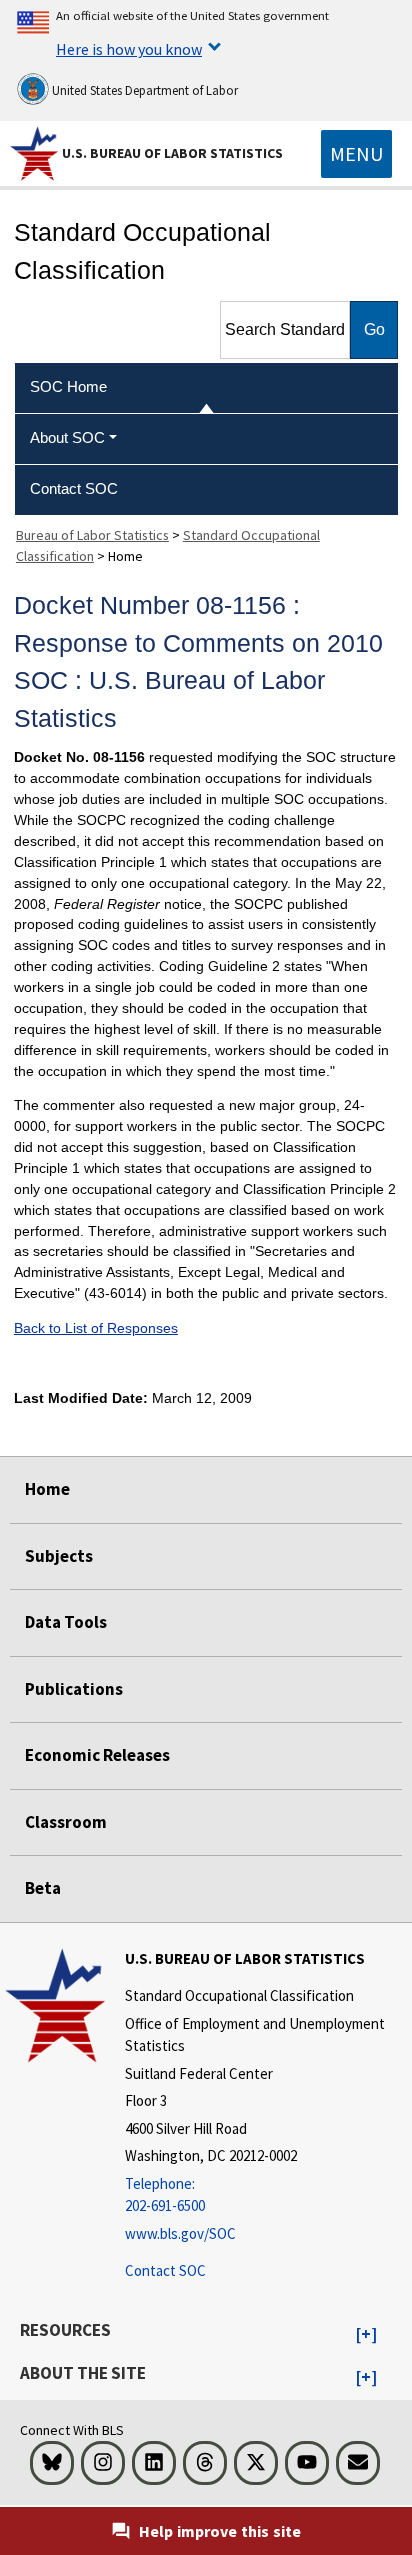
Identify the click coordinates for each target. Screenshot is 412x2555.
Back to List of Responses (96, 1328)
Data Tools (66, 1622)
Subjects (59, 1556)
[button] (366, 2335)
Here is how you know (129, 49)
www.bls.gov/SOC (180, 2233)
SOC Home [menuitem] (68, 386)
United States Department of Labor (143, 90)
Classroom (66, 1822)
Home (47, 1489)
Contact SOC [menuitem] (74, 488)
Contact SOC (165, 2270)
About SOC (67, 437)
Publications (74, 1689)
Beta (43, 1888)
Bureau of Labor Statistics (92, 535)
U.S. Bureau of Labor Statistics (172, 153)
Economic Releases (97, 1755)
